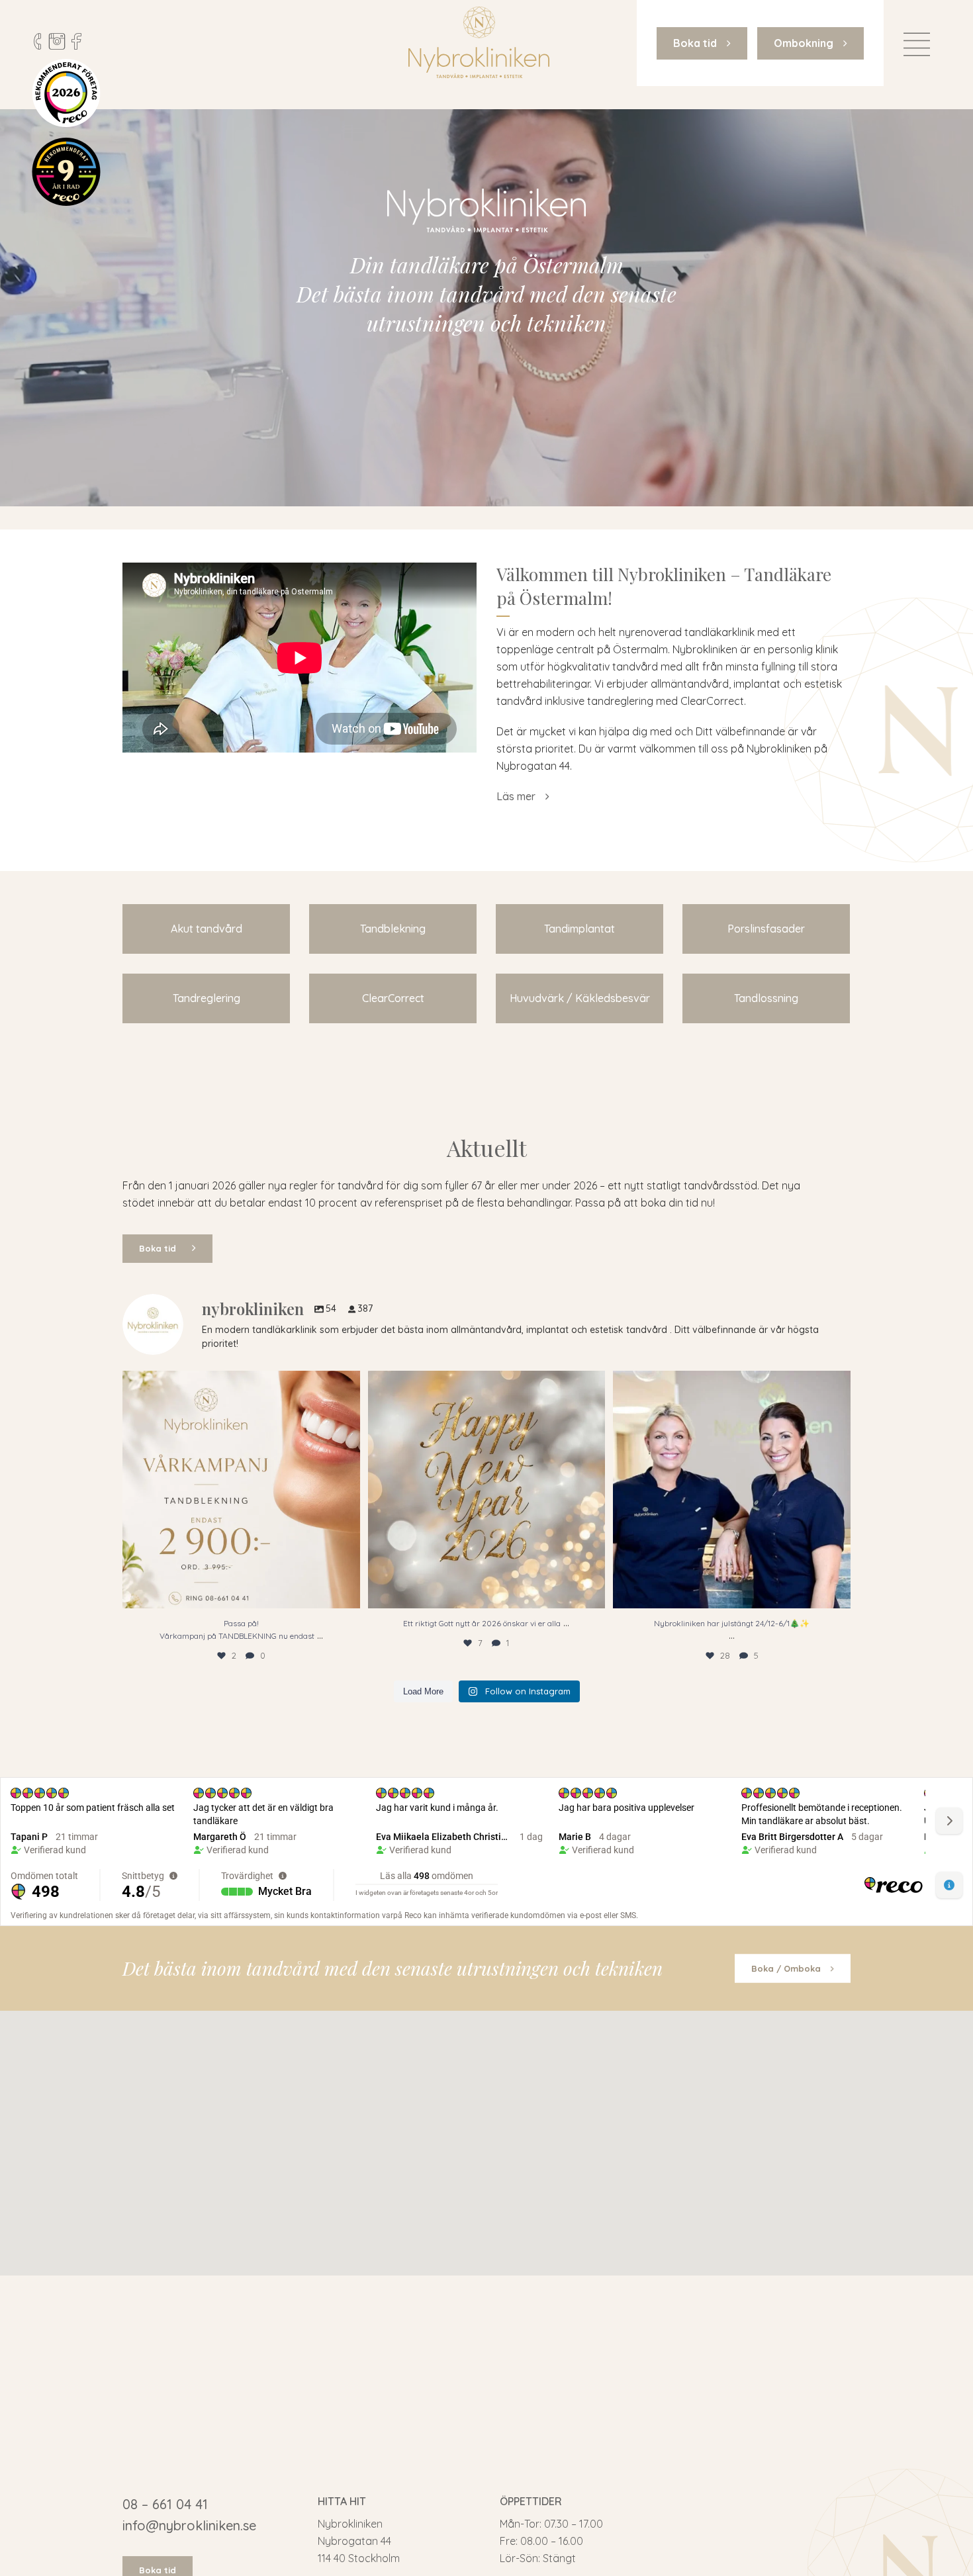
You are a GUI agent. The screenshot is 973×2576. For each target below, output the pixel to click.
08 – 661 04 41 (165, 2504)
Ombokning (804, 43)
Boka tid (695, 43)
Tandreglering (207, 998)
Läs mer (516, 796)
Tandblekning (393, 929)
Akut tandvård (207, 929)
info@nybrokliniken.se (189, 2525)
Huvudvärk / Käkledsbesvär (580, 998)
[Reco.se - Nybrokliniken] (66, 93)
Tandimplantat (579, 929)
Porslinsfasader (766, 929)
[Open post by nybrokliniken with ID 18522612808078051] (241, 1490)
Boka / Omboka (786, 1968)
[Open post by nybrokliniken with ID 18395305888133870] (732, 1490)
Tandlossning (766, 998)
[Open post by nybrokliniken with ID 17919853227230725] (487, 1490)
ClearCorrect (393, 998)
